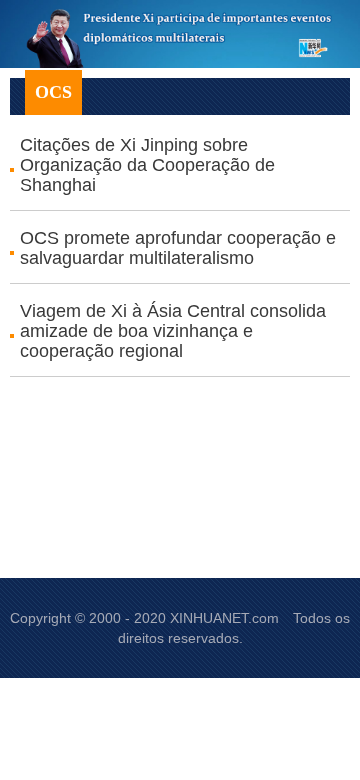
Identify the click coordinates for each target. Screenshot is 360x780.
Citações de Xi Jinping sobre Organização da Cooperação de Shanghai (147, 165)
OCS (53, 92)
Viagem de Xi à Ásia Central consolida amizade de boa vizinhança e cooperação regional (173, 331)
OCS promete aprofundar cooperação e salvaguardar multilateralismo (178, 248)
